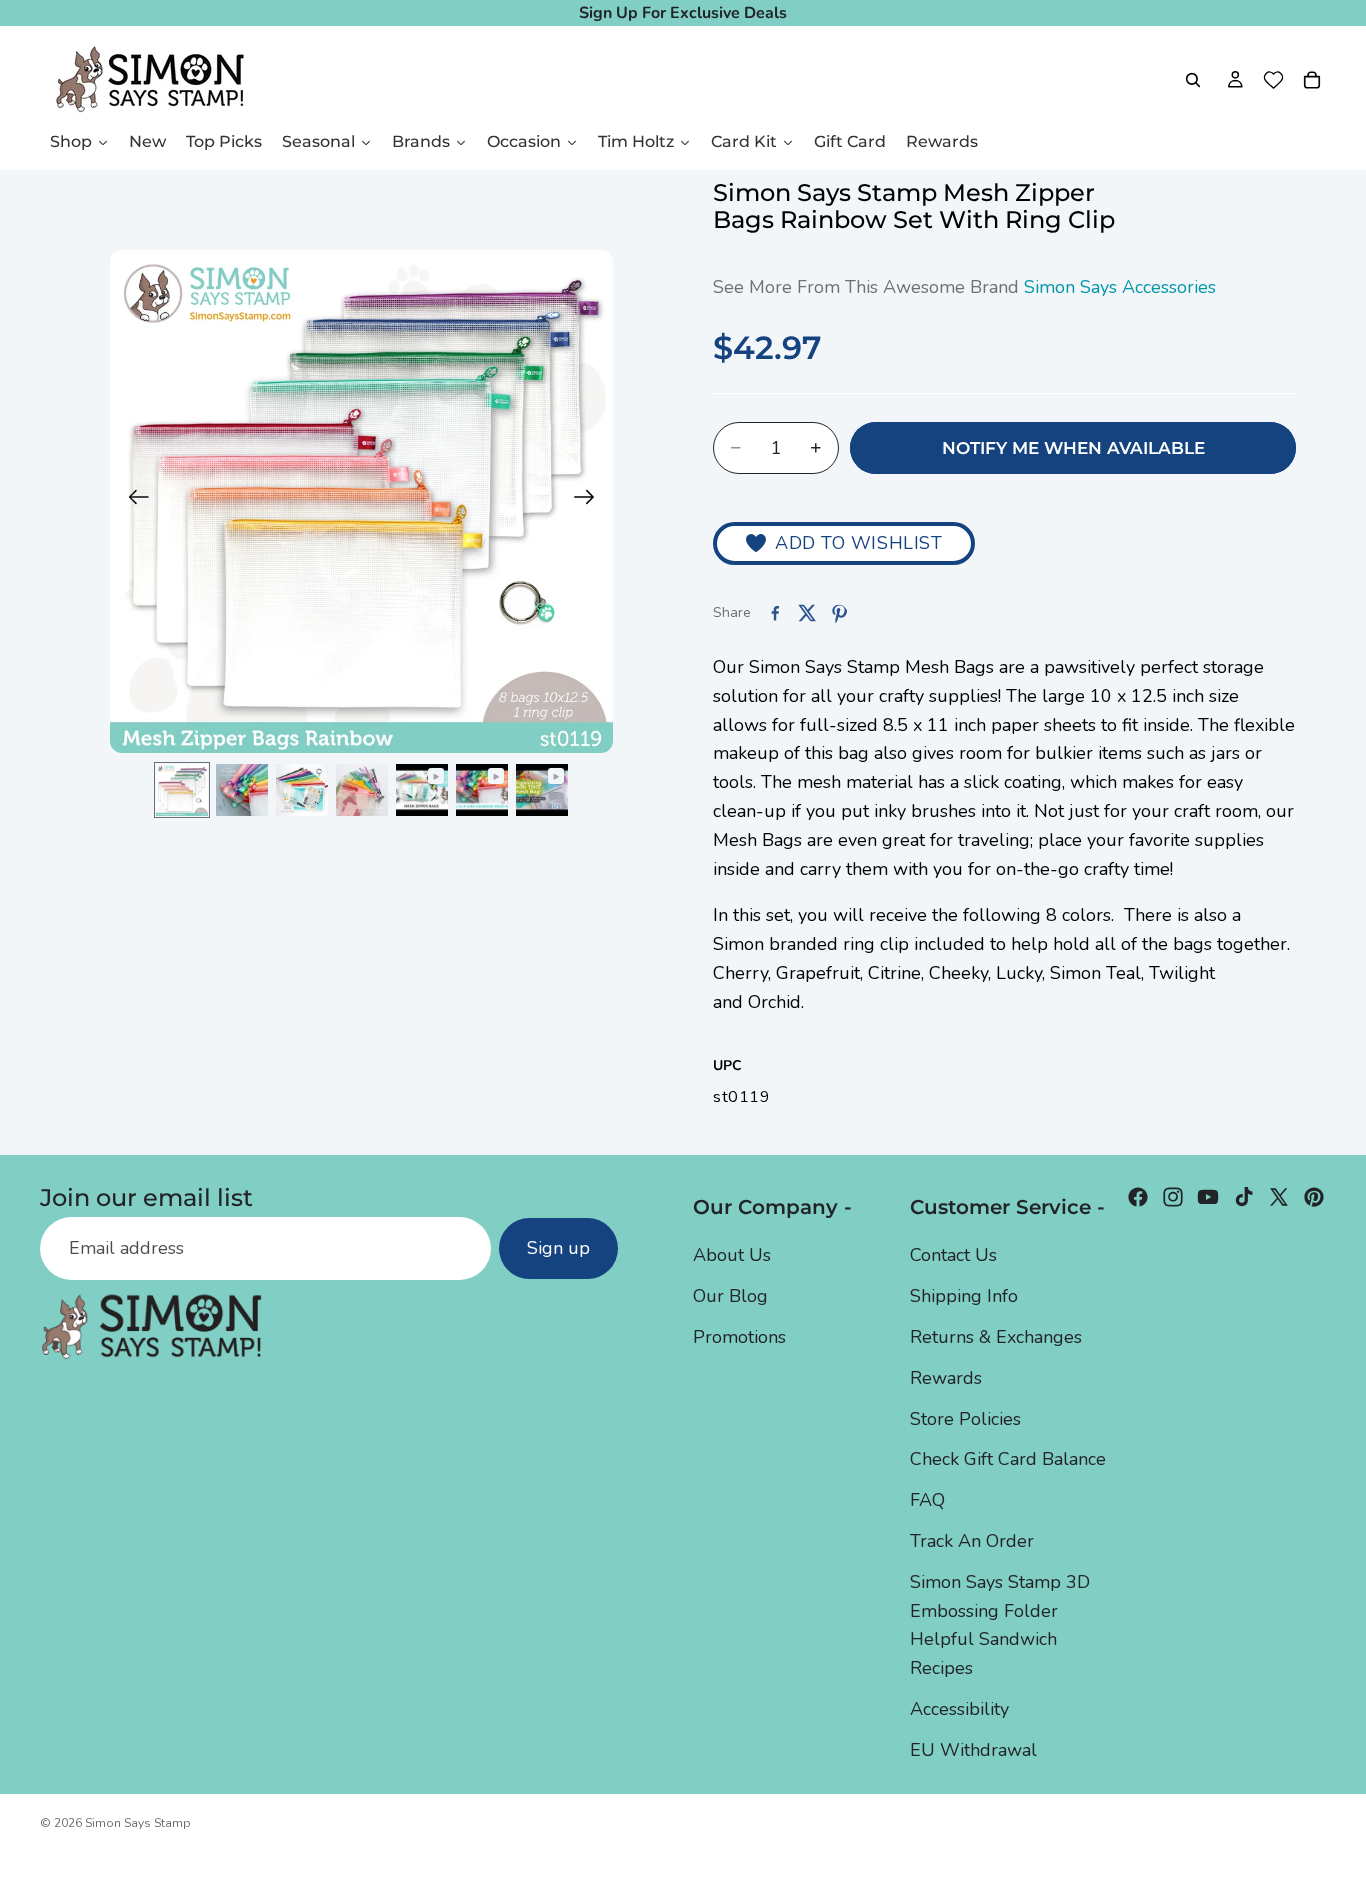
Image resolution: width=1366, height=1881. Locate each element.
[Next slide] (590, 502)
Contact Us (953, 1255)
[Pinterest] (1314, 1197)
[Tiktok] (1244, 1197)
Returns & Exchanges (996, 1336)
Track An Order (972, 1540)
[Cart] (1312, 80)
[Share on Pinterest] (839, 613)
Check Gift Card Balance (1008, 1459)
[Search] (1193, 80)
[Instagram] (1173, 1197)
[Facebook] (1138, 1197)
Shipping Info (964, 1296)
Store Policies (965, 1418)
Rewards (946, 1377)
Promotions (739, 1336)
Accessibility (959, 1708)
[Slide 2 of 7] (242, 790)
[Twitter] (1279, 1197)
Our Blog (730, 1296)
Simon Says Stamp (138, 1823)
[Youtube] (1208, 1197)
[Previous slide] (132, 502)
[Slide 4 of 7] (362, 790)
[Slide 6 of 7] (482, 790)
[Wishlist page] (1273, 80)
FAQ (927, 1500)
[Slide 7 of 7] (542, 790)
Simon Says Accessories (1120, 287)
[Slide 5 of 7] (422, 790)
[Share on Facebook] (775, 613)
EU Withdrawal (973, 1749)
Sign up (558, 1248)
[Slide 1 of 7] (182, 790)
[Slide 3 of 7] (302, 790)
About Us (732, 1255)
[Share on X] (807, 613)
